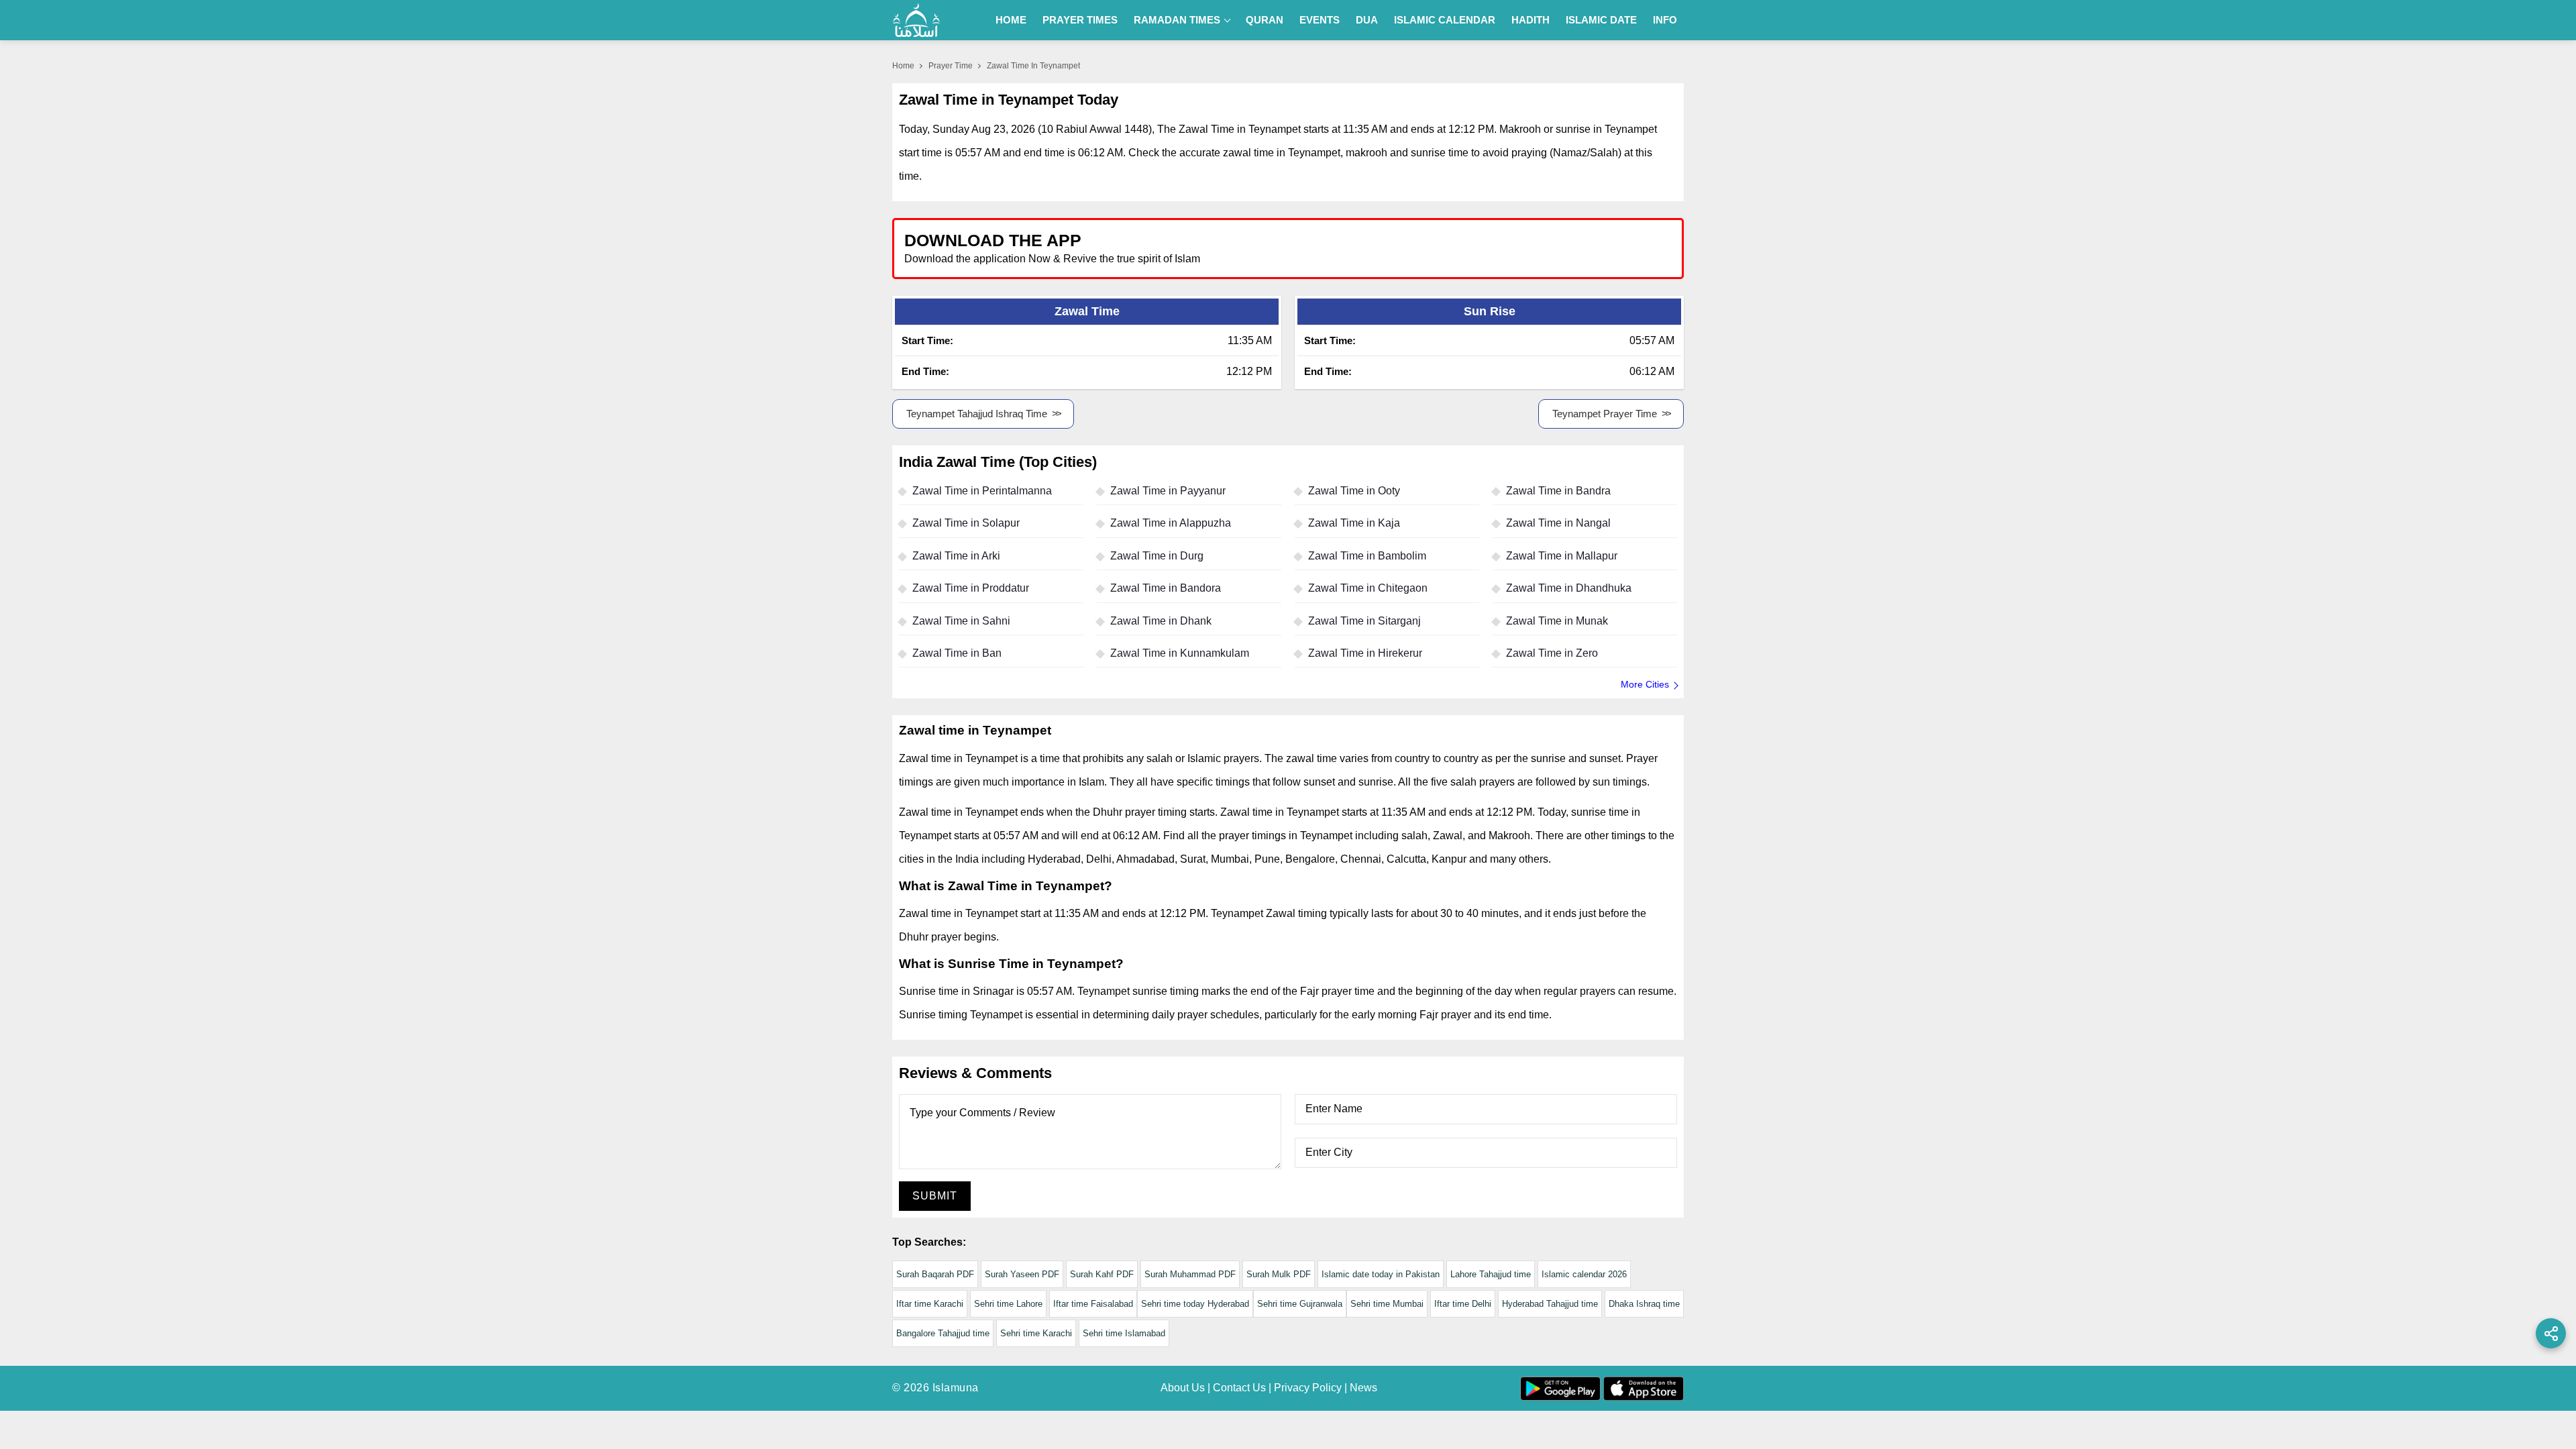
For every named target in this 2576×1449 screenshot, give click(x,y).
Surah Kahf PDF (1102, 1274)
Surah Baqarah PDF (935, 1274)
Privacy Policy (1308, 1388)
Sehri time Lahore (1008, 1304)
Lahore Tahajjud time (1491, 1274)
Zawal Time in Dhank (1161, 621)
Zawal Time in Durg (1157, 556)
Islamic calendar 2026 (1584, 1274)
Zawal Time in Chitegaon (1368, 588)
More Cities (1645, 684)
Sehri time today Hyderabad (1195, 1304)
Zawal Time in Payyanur (1168, 491)
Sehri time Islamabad (1124, 1333)
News (1363, 1388)
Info (1665, 20)
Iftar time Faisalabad (1093, 1304)
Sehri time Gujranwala (1300, 1304)
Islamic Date (1601, 20)
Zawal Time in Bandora (1166, 588)
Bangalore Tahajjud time (943, 1333)
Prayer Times (1080, 20)
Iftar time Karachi (930, 1304)
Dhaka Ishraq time (1644, 1304)
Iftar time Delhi (1463, 1304)
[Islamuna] (916, 20)
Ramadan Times (1177, 20)
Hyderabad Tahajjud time (1550, 1304)
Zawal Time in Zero (1552, 653)
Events (1320, 20)
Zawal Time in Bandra (1558, 491)
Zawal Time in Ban (957, 653)
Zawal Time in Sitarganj (1364, 621)
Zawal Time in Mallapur (1562, 556)
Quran (1265, 20)
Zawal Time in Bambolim (1367, 556)
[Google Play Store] (1485, 248)
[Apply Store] (1611, 248)
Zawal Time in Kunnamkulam (1180, 653)
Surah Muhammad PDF (1190, 1274)
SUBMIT (935, 1196)
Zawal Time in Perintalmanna (982, 491)
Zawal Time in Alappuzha (1171, 523)
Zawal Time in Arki (956, 556)
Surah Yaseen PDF (1022, 1274)
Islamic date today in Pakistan (1381, 1274)
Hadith (1531, 20)
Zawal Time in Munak (1557, 621)
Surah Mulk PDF (1279, 1274)
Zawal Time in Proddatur (971, 588)
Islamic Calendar (1445, 20)
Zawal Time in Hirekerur (1365, 653)
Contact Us (1239, 1388)
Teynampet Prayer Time (1605, 414)
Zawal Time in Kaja (1354, 523)
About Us (1183, 1388)
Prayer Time (951, 66)
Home (1011, 20)
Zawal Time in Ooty (1354, 491)
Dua (1367, 20)
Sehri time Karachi (1036, 1333)
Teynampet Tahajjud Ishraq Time (977, 414)
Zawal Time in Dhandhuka (1569, 588)
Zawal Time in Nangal (1558, 523)
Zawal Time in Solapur (966, 523)
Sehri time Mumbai (1387, 1304)
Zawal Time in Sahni (961, 621)
